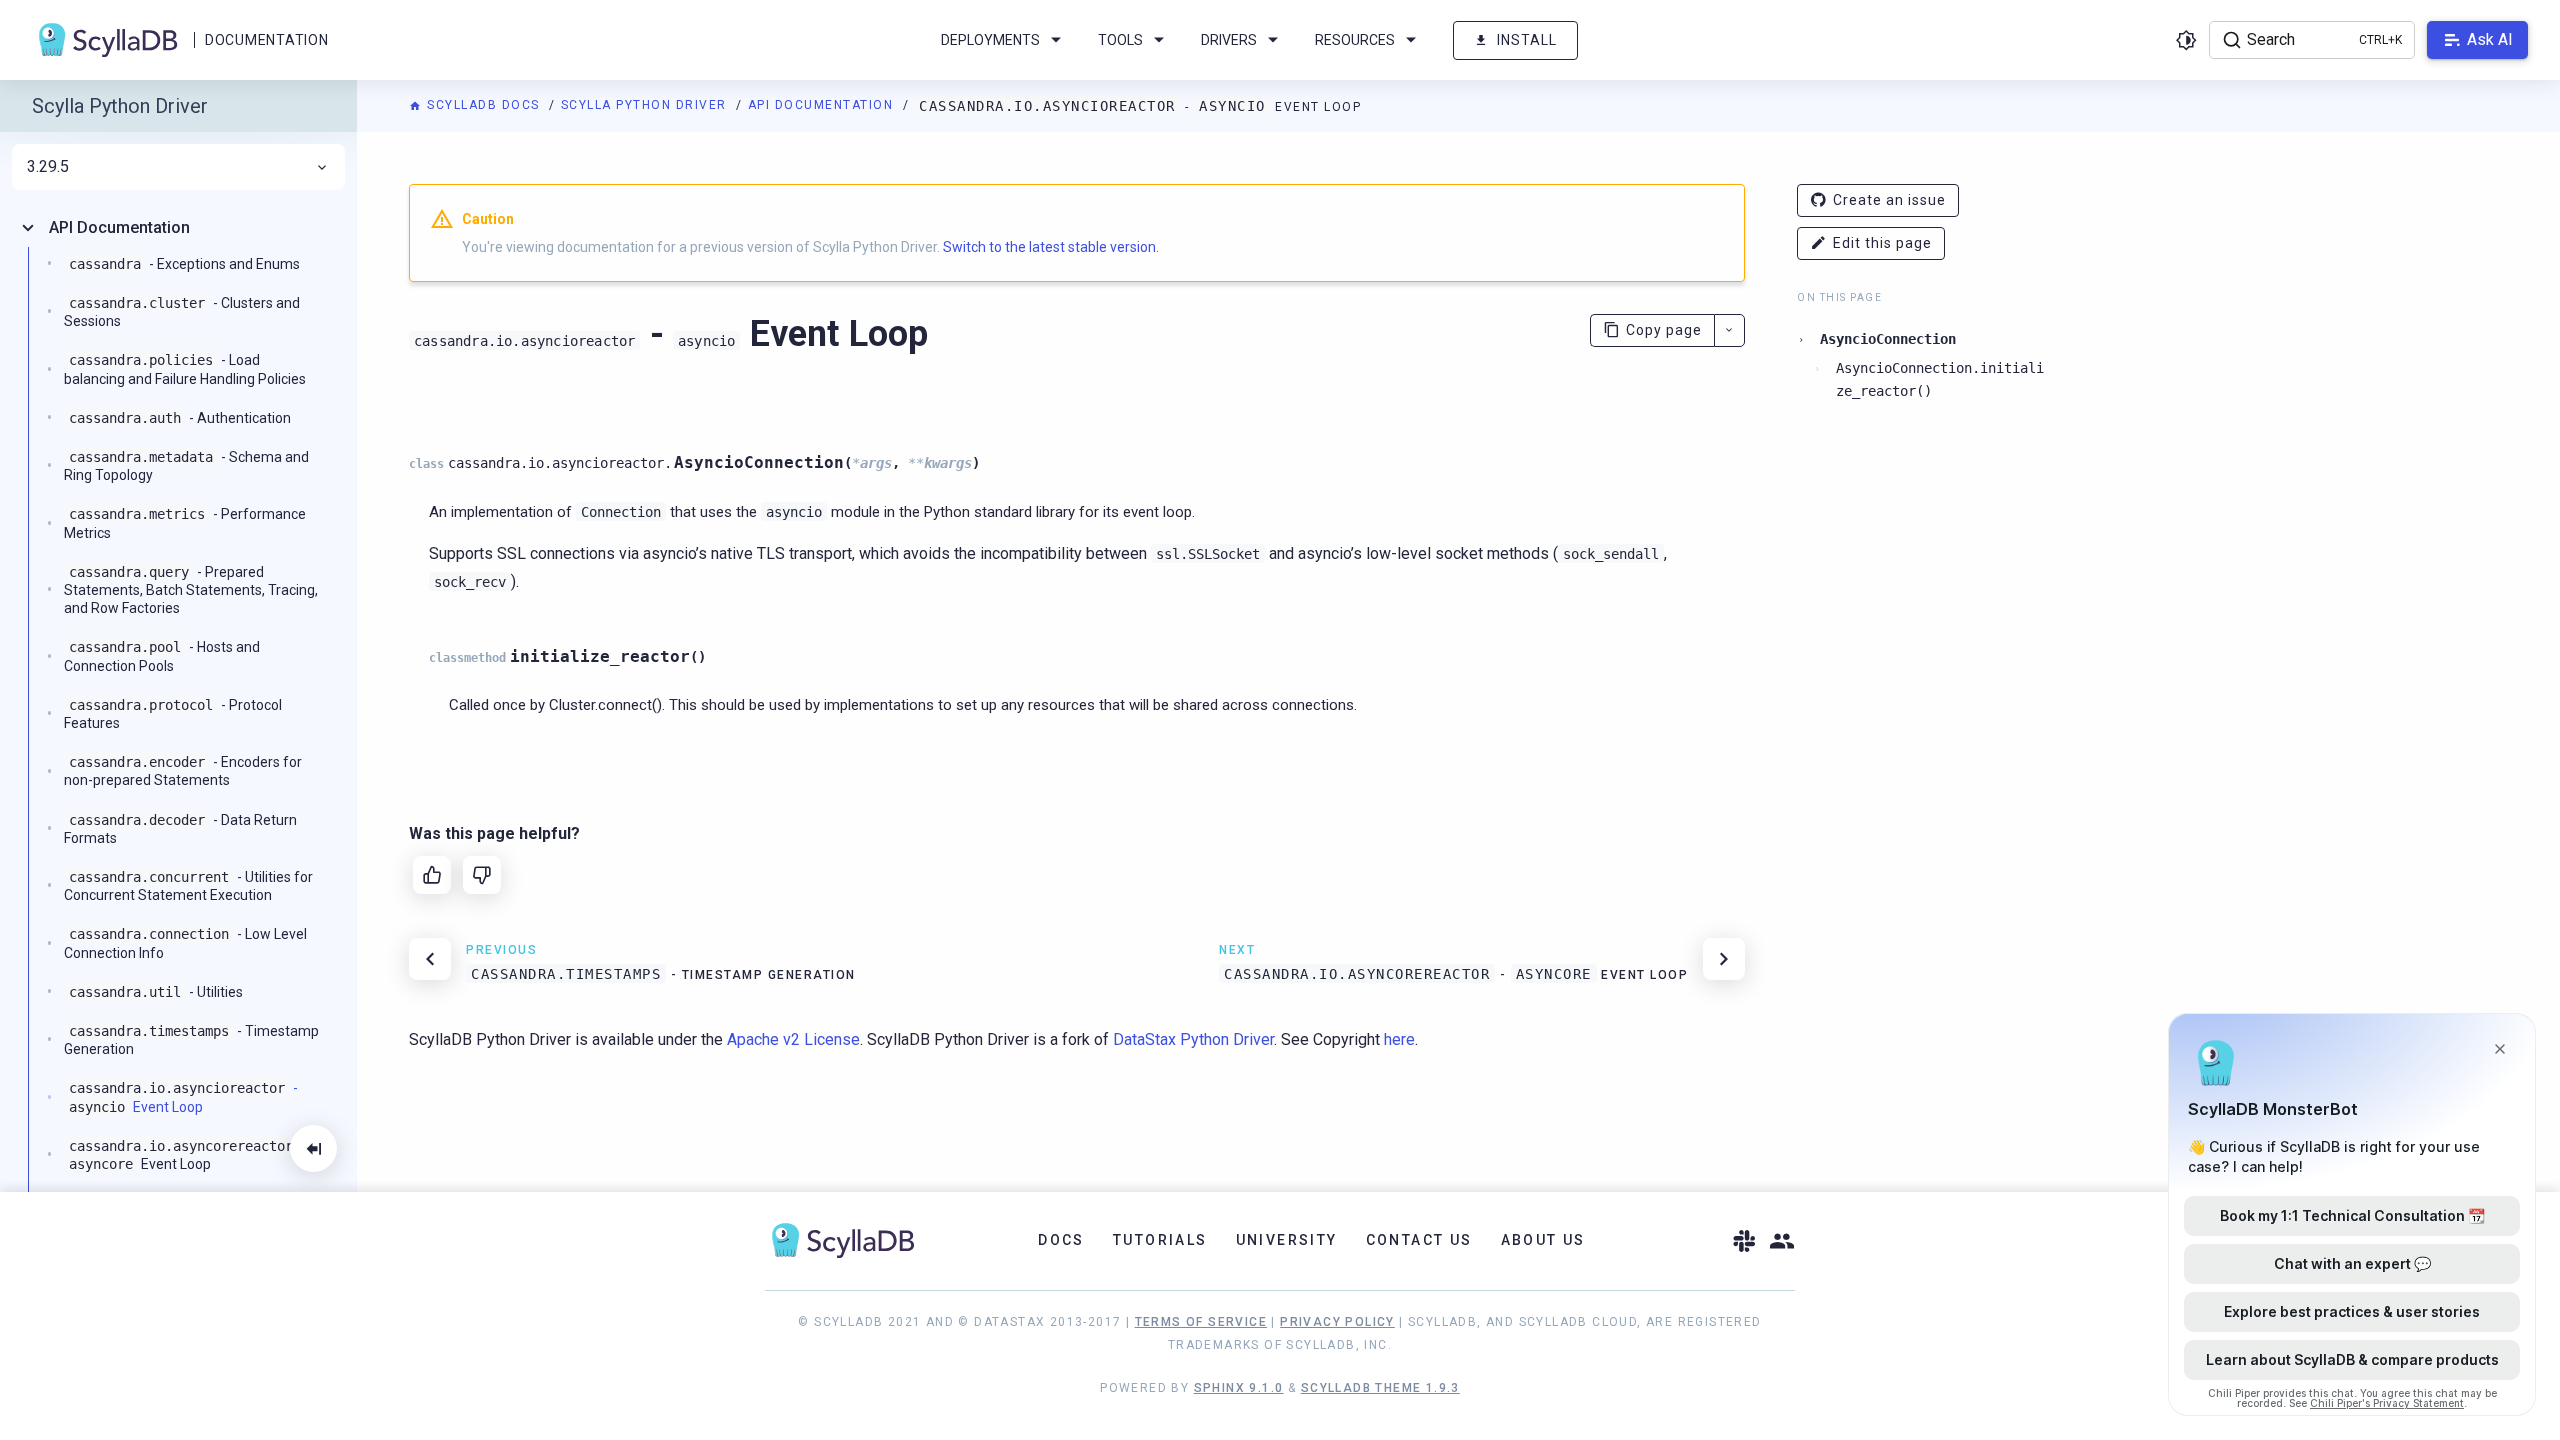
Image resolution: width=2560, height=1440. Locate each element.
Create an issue (1889, 200)
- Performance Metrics (185, 523)
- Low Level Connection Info (185, 943)
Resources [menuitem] (1355, 40)
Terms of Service (1201, 1322)
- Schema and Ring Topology (186, 466)
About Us (1543, 1240)
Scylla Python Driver (646, 105)
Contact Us (1419, 1240)
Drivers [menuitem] (1229, 40)
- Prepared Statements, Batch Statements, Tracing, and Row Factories (191, 590)
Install (1527, 40)
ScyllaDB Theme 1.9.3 (1380, 1388)
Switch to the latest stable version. (1051, 247)
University (1287, 1240)
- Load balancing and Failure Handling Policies (185, 369)
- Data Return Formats (180, 829)
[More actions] (1729, 330)
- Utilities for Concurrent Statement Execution (188, 886)
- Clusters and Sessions (182, 312)
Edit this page (1882, 243)
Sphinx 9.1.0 (1239, 1388)
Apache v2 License (793, 1039)
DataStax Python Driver (1193, 1039)
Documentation (266, 40)
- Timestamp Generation (191, 1040)
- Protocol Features (173, 714)
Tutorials (1160, 1240)
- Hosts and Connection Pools (162, 656)
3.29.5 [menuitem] (48, 167)
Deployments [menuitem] (990, 40)
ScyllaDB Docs (483, 105)
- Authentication (180, 418)
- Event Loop (183, 1097)
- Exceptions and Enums (184, 264)
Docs (1061, 1240)
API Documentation (823, 105)
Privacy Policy (1337, 1322)
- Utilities (156, 992)
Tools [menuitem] (1120, 40)
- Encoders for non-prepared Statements (183, 771)
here (1399, 1039)
